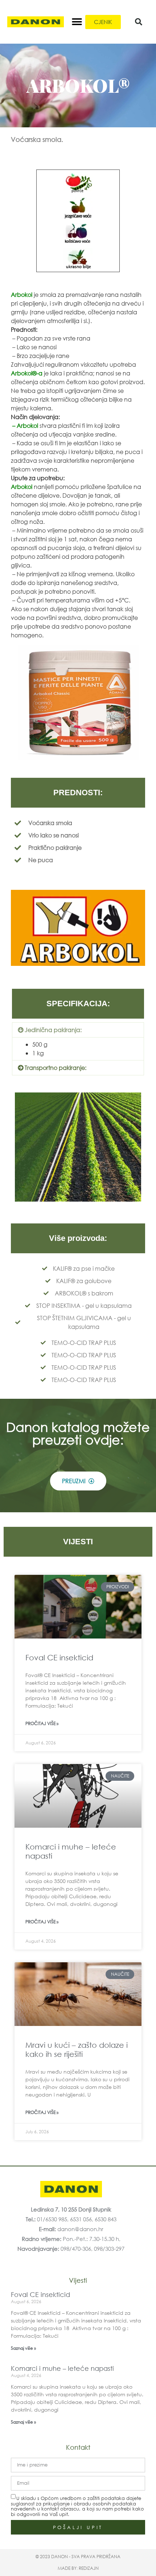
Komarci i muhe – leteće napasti (62, 2368)
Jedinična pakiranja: (53, 1030)
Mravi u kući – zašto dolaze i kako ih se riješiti (77, 2049)
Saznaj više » (23, 2348)
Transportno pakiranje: (56, 1068)
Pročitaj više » (42, 1723)
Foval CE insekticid (59, 1657)
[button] (77, 22)
